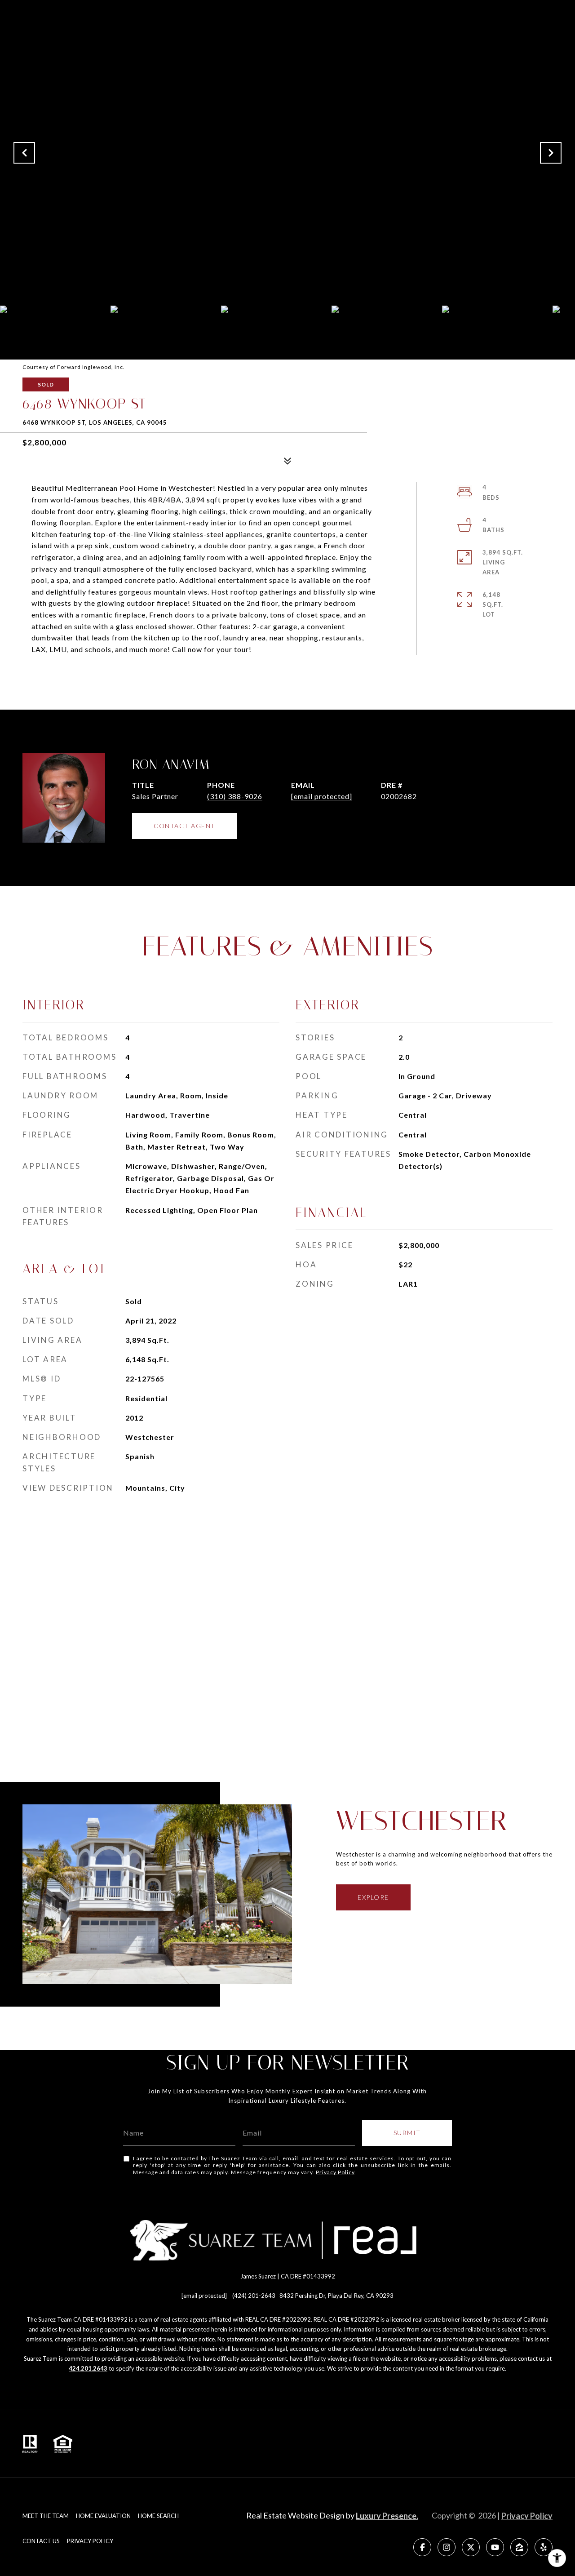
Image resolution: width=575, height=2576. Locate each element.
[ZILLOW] (519, 2547)
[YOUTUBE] (495, 2547)
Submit (407, 2133)
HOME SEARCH (158, 2516)
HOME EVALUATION (103, 2516)
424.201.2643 (88, 2368)
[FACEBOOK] (422, 2547)
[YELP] (544, 2547)
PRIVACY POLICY (90, 2541)
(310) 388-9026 (235, 796)
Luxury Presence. (387, 2516)
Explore (373, 1897)
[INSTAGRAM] (447, 2547)
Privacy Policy (335, 2172)
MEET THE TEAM (46, 2516)
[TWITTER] (471, 2547)
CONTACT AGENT (185, 826)
